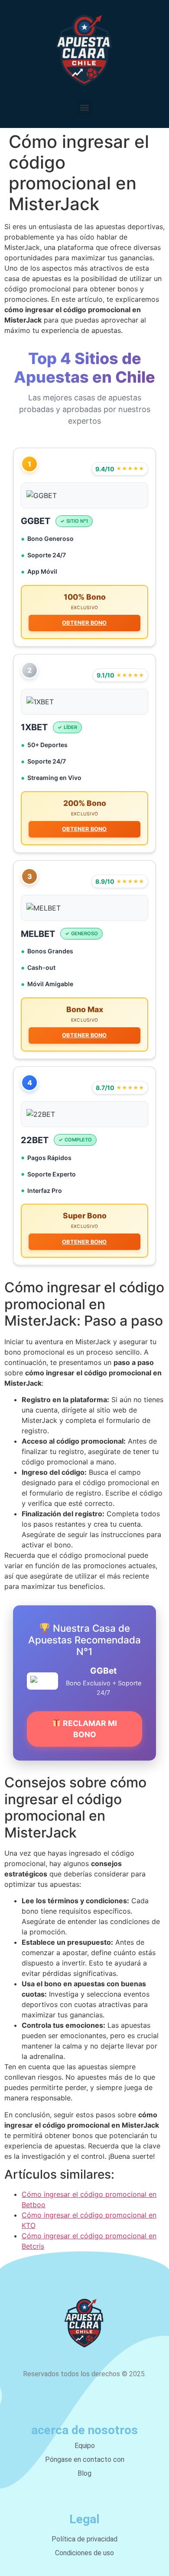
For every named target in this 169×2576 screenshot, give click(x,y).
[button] (85, 108)
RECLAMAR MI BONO (89, 1729)
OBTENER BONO (84, 623)
